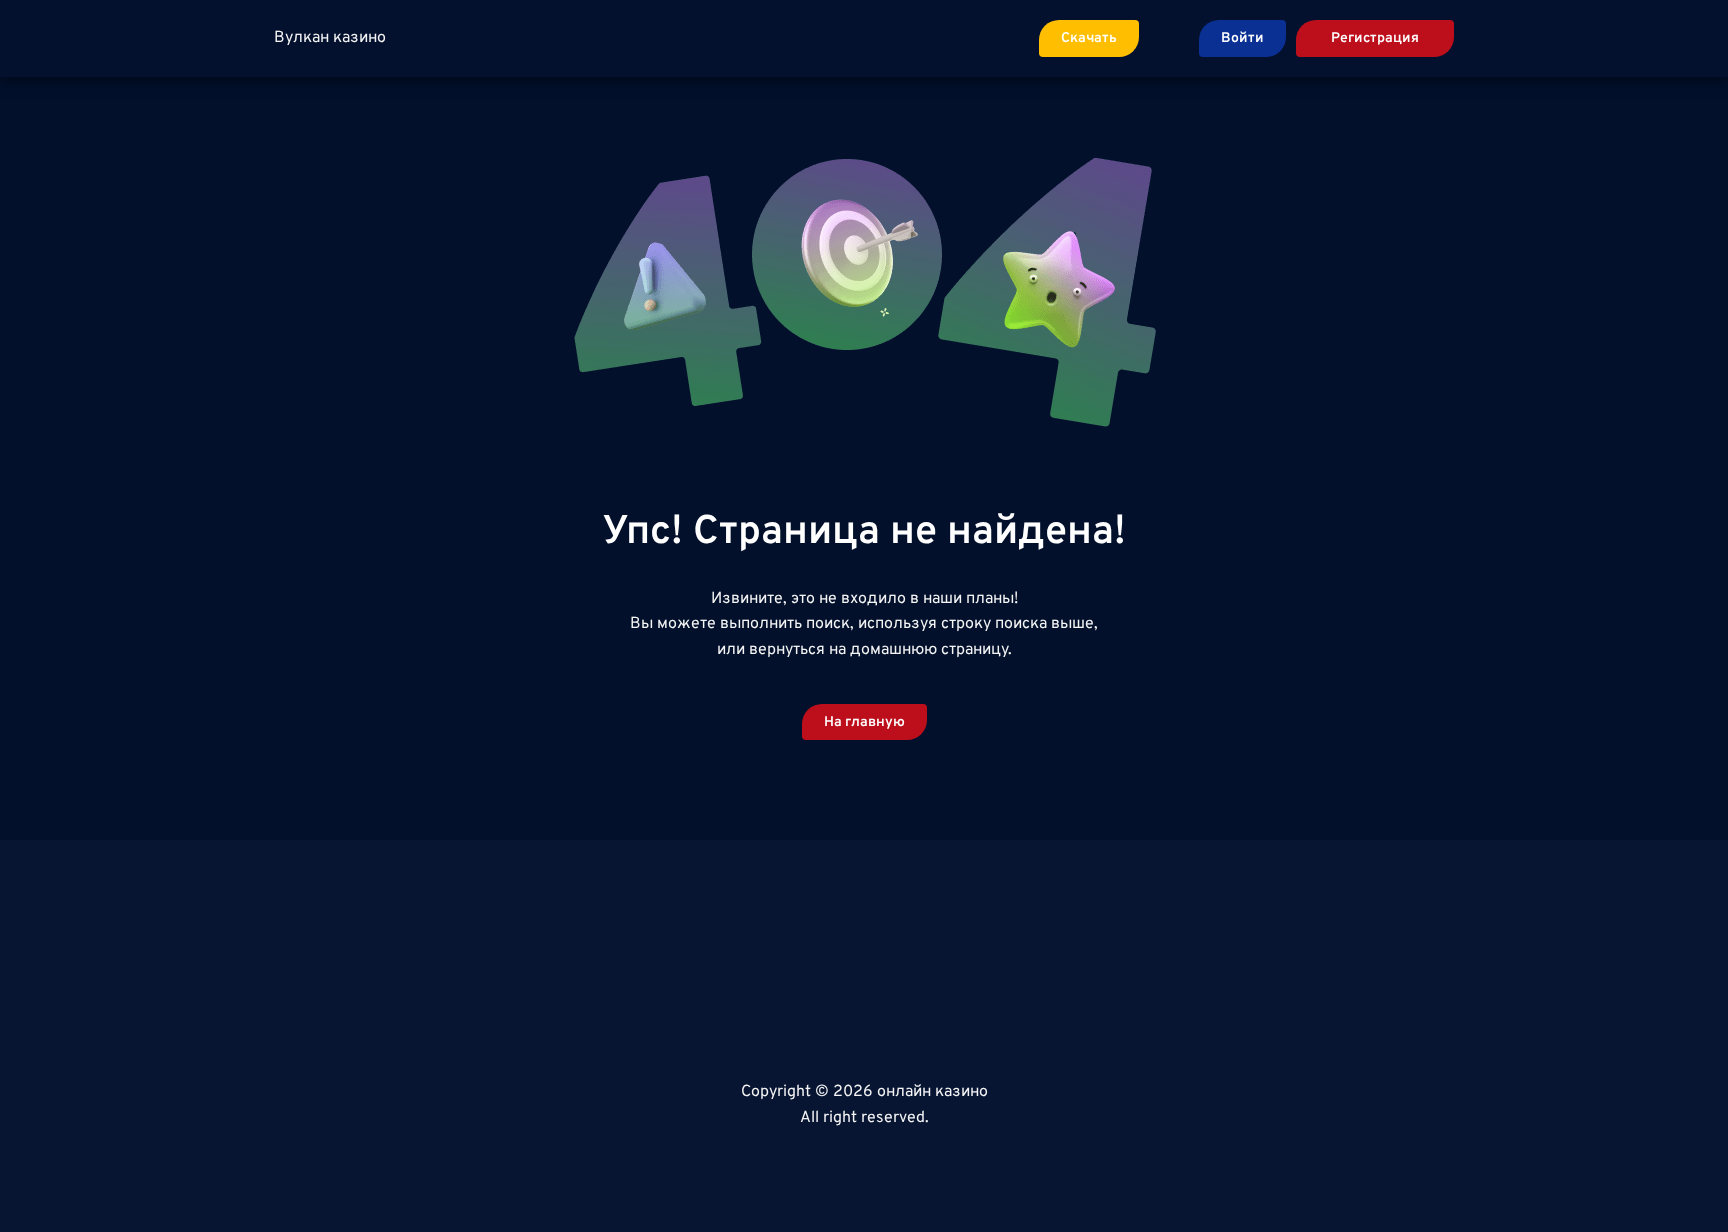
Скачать (1089, 38)
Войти (1242, 38)
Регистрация (1375, 38)
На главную (864, 722)
